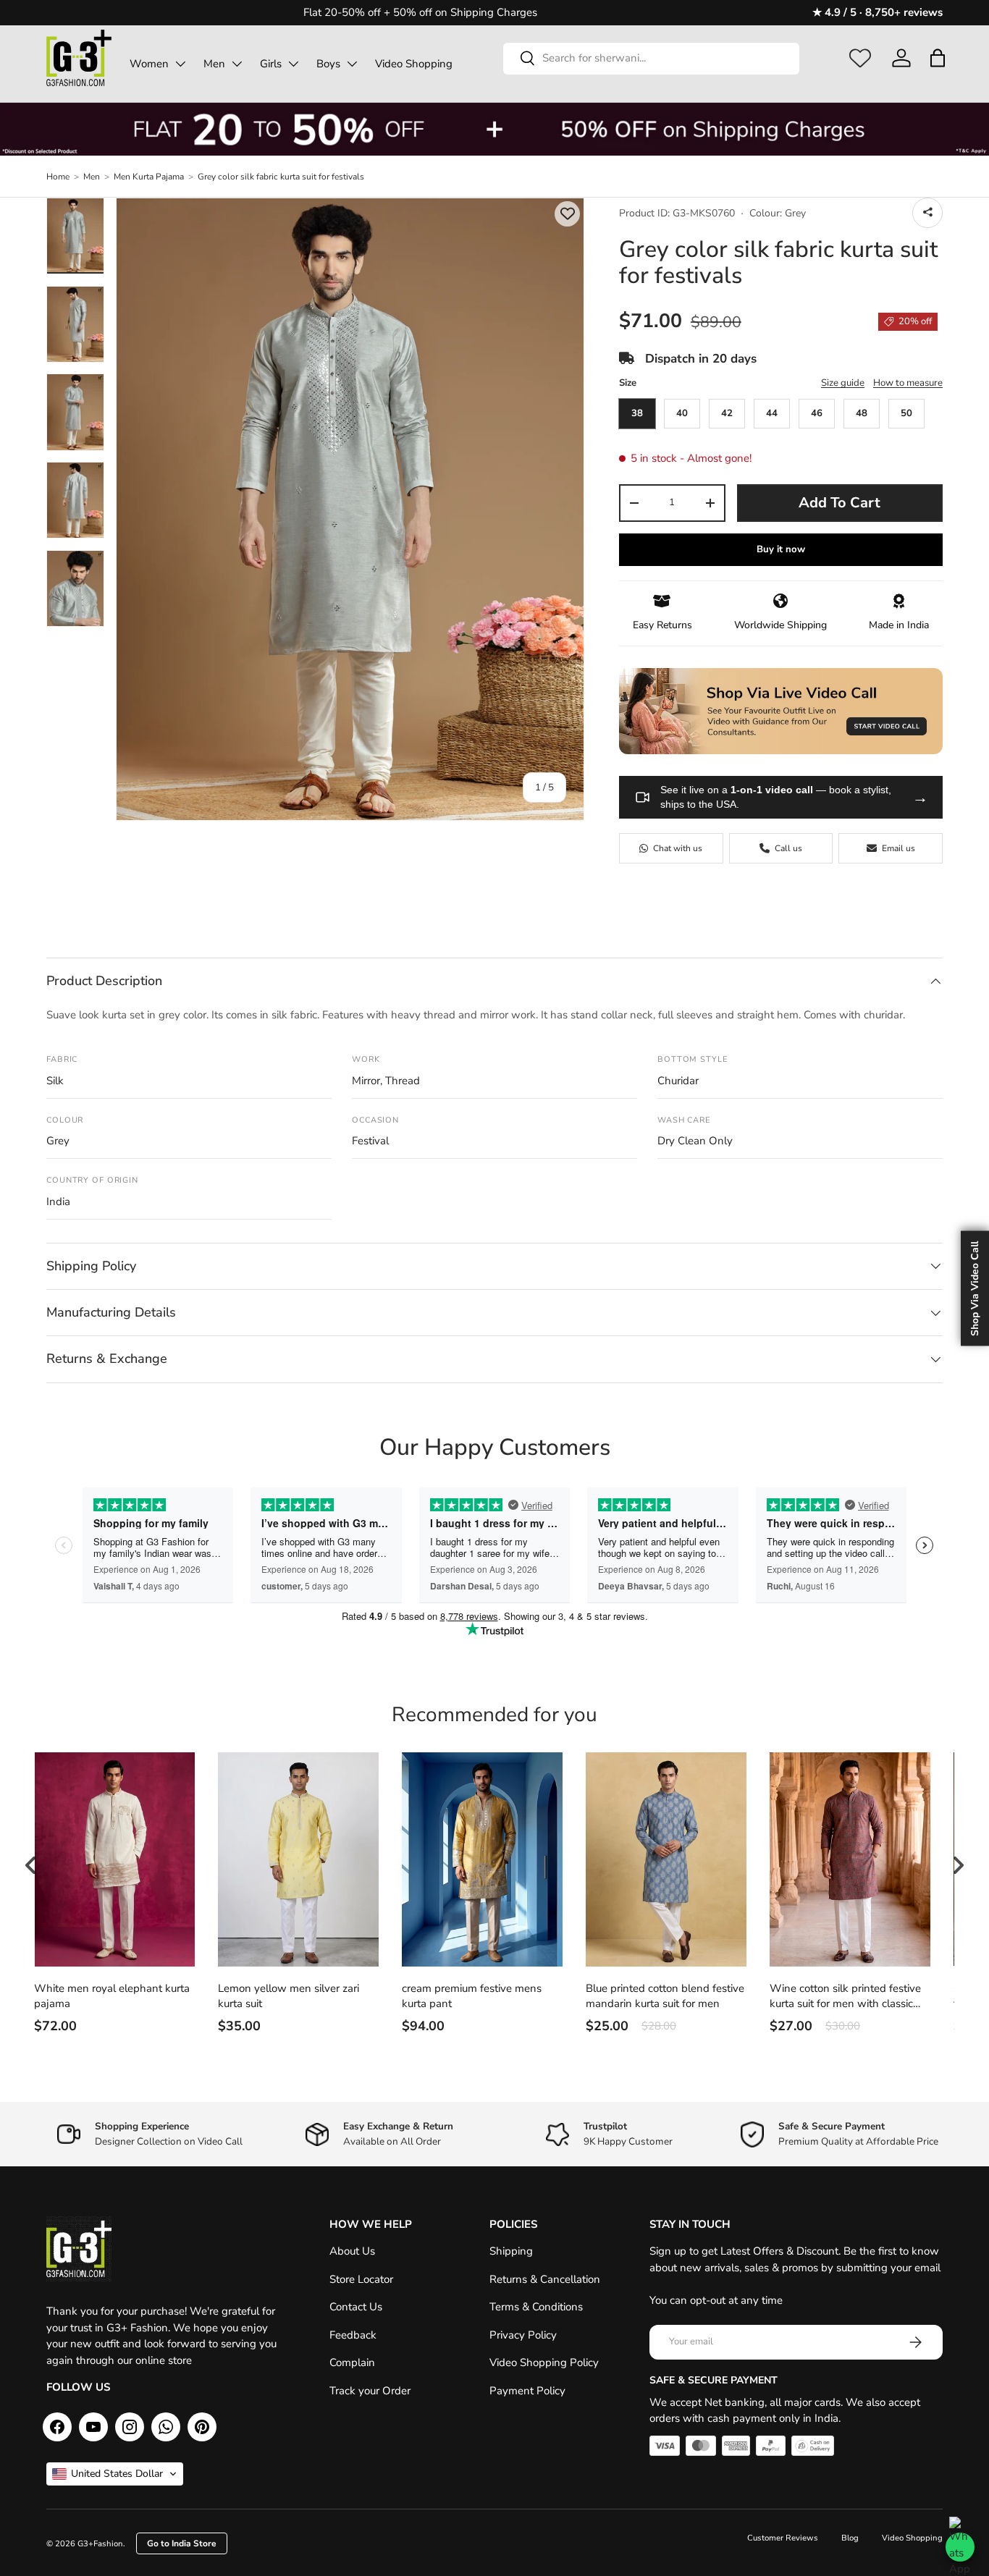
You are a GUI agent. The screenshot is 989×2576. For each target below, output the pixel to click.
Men (214, 64)
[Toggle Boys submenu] (352, 64)
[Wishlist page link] (860, 58)
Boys (328, 64)
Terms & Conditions (536, 2307)
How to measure (908, 383)
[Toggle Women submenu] (180, 64)
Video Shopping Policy (544, 2362)
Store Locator (361, 2279)
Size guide (843, 383)
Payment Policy (527, 2391)
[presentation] (31, 1865)
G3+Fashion (100, 2544)
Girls (271, 64)
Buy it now (781, 549)
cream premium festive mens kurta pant (472, 1996)
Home (58, 177)
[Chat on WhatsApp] (960, 2547)
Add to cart (839, 503)
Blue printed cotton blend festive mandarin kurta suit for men (665, 1996)
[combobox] (651, 58)
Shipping (511, 2251)
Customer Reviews (783, 2538)
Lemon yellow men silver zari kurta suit (289, 1996)
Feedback (353, 2335)
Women (149, 64)
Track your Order (370, 2391)
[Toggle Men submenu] (237, 64)
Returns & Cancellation (545, 2279)
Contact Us (356, 2307)
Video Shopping (414, 64)
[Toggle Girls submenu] (293, 64)
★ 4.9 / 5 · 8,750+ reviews (878, 12)
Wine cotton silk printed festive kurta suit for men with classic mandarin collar (845, 1996)
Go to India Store (182, 2543)
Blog (850, 2538)
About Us (352, 2251)
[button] (937, 58)
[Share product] (927, 213)
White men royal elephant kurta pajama (112, 1996)
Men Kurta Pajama (149, 177)
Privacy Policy (523, 2335)
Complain (352, 2362)
